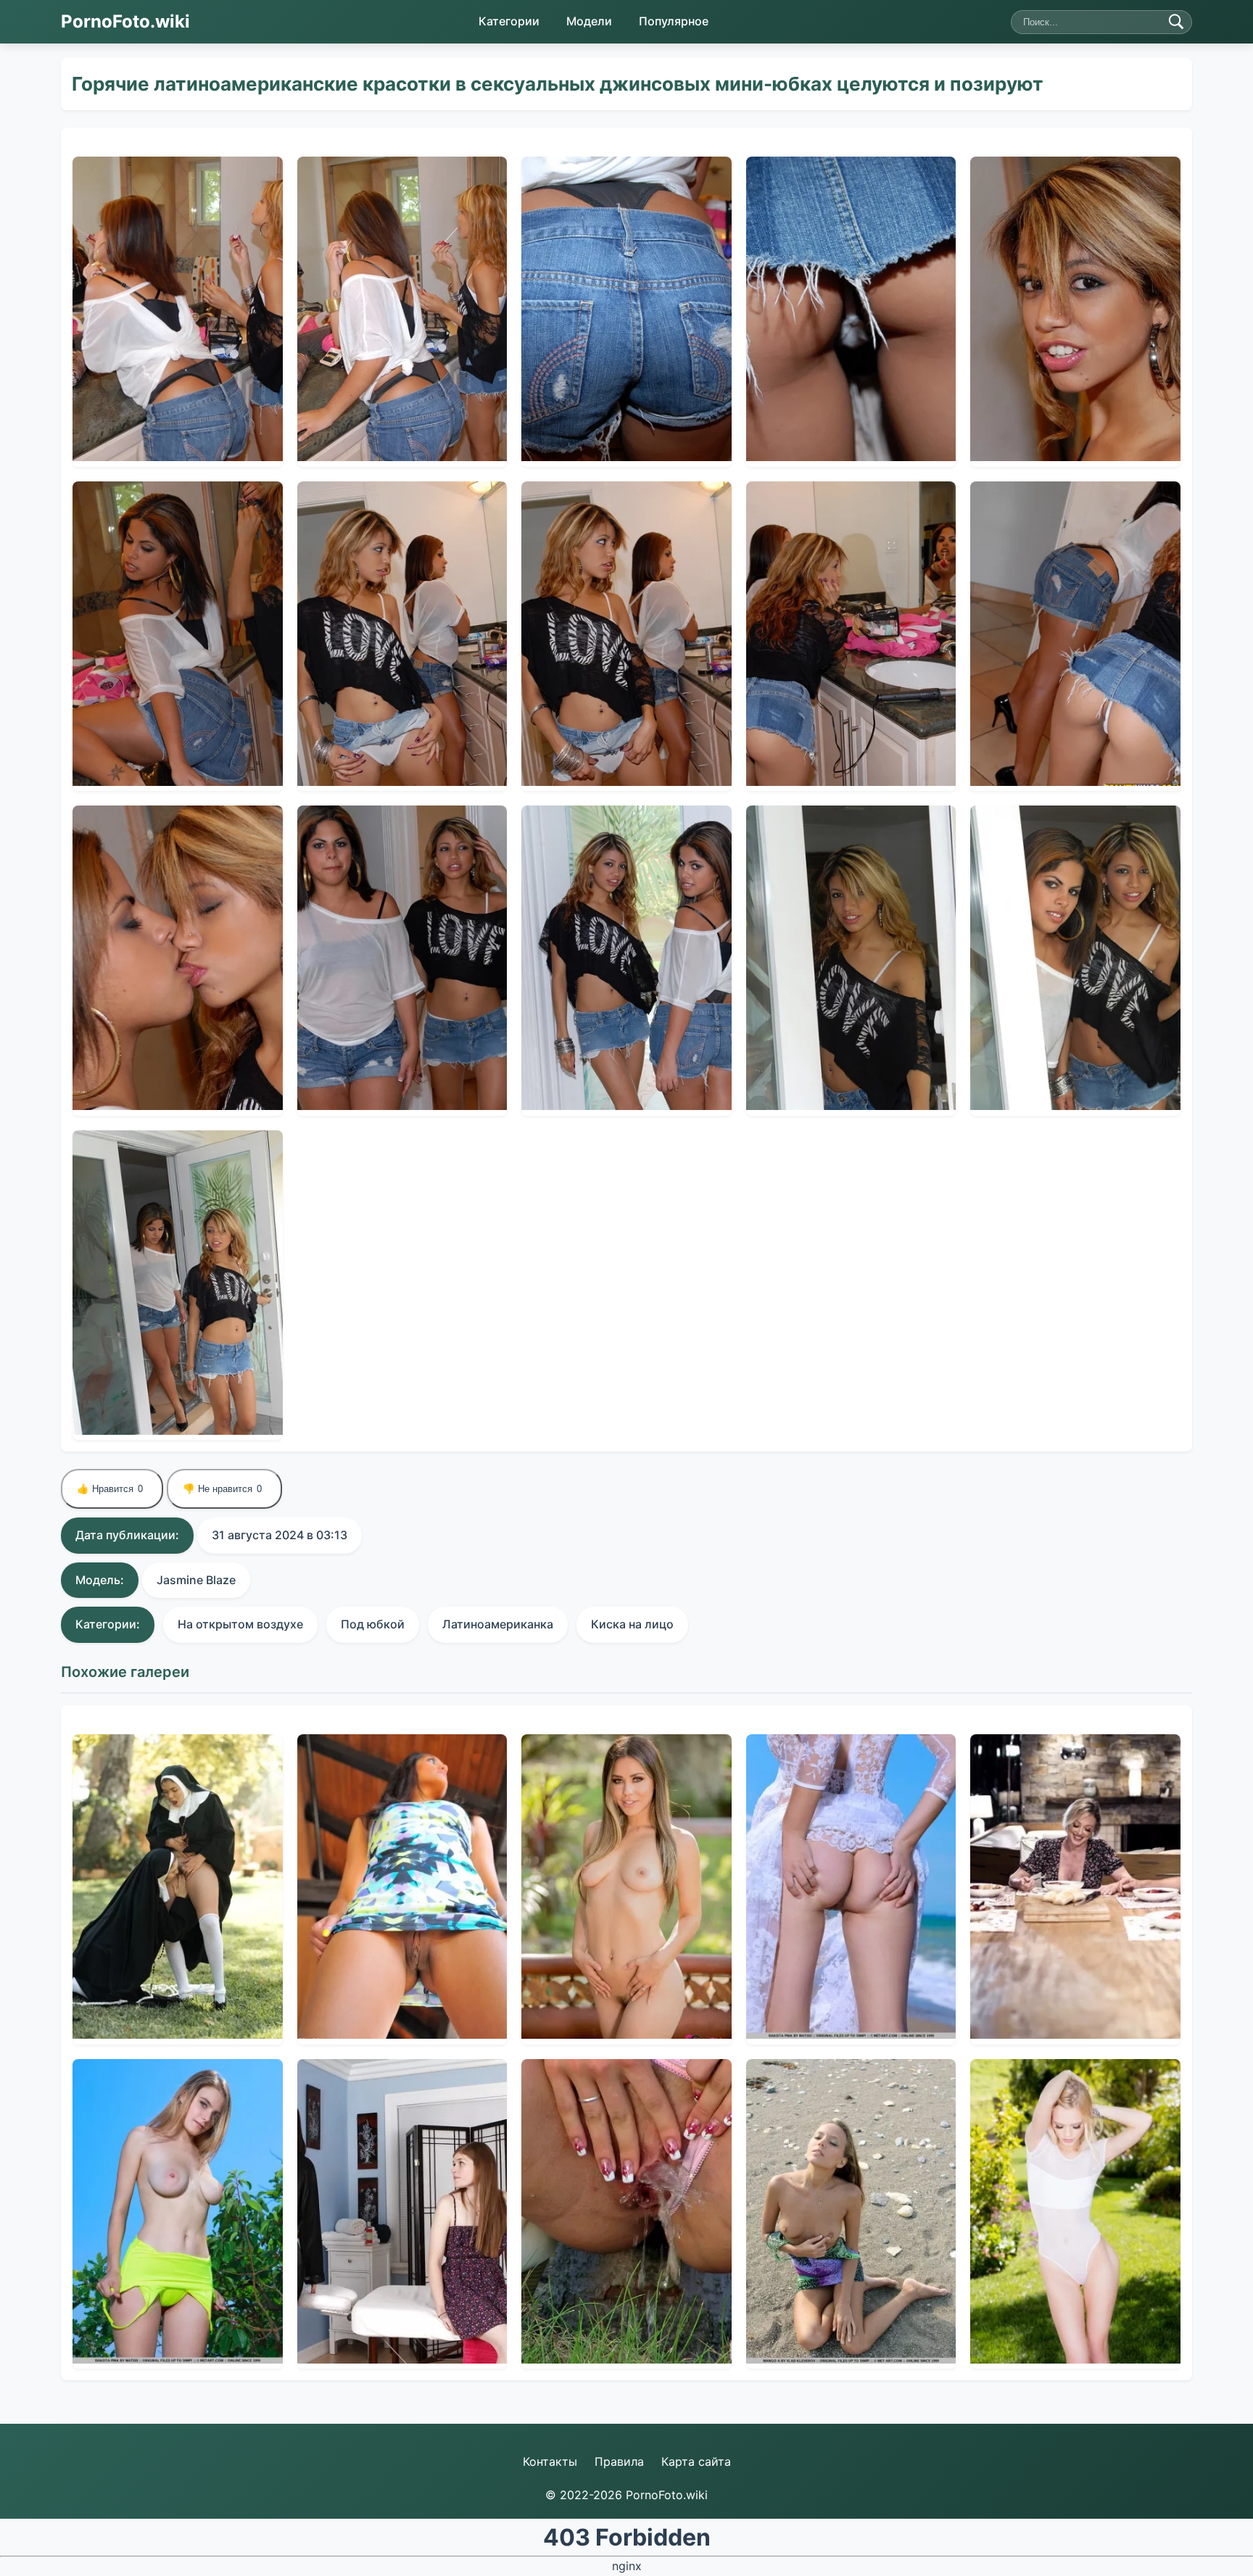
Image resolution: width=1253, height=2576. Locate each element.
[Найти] (1176, 22)
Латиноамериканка (498, 1624)
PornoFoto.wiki (125, 21)
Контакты (550, 2461)
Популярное (674, 21)
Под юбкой (373, 1624)
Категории (509, 21)
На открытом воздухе (240, 1624)
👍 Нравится (110, 1489)
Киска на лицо (632, 1624)
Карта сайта (696, 2461)
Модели (589, 21)
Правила (619, 2461)
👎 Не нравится (222, 1489)
